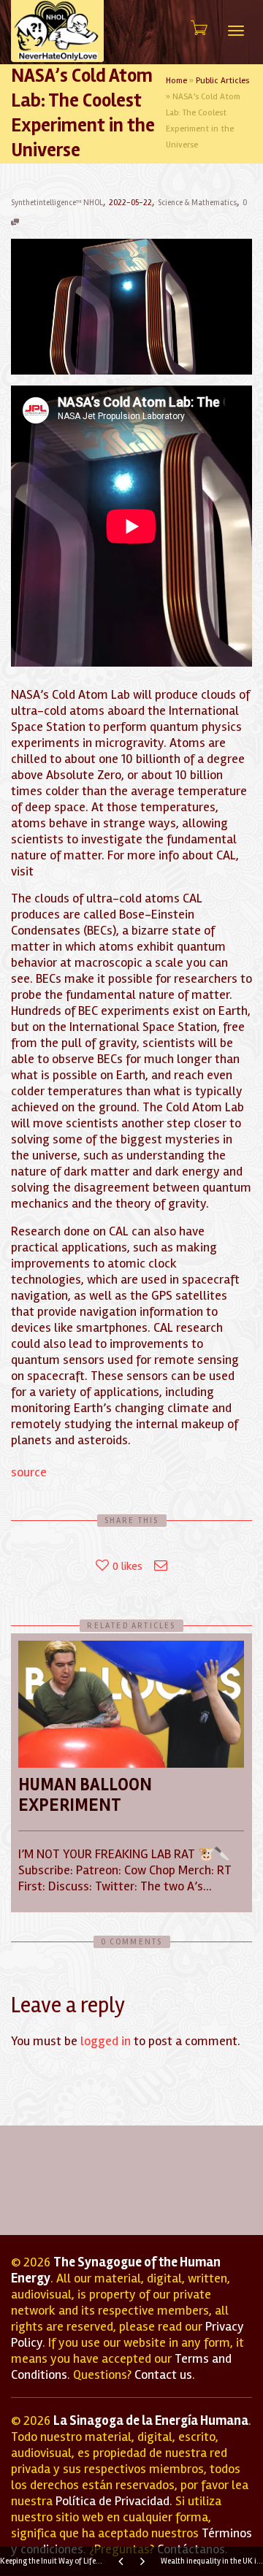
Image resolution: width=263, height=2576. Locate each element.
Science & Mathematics (197, 203)
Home (176, 81)
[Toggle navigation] (236, 31)
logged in (106, 2041)
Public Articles (222, 81)
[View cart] (198, 28)
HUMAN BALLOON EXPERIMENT (85, 1795)
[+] (131, 1704)
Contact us (163, 2374)
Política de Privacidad (113, 2501)
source (29, 1472)
